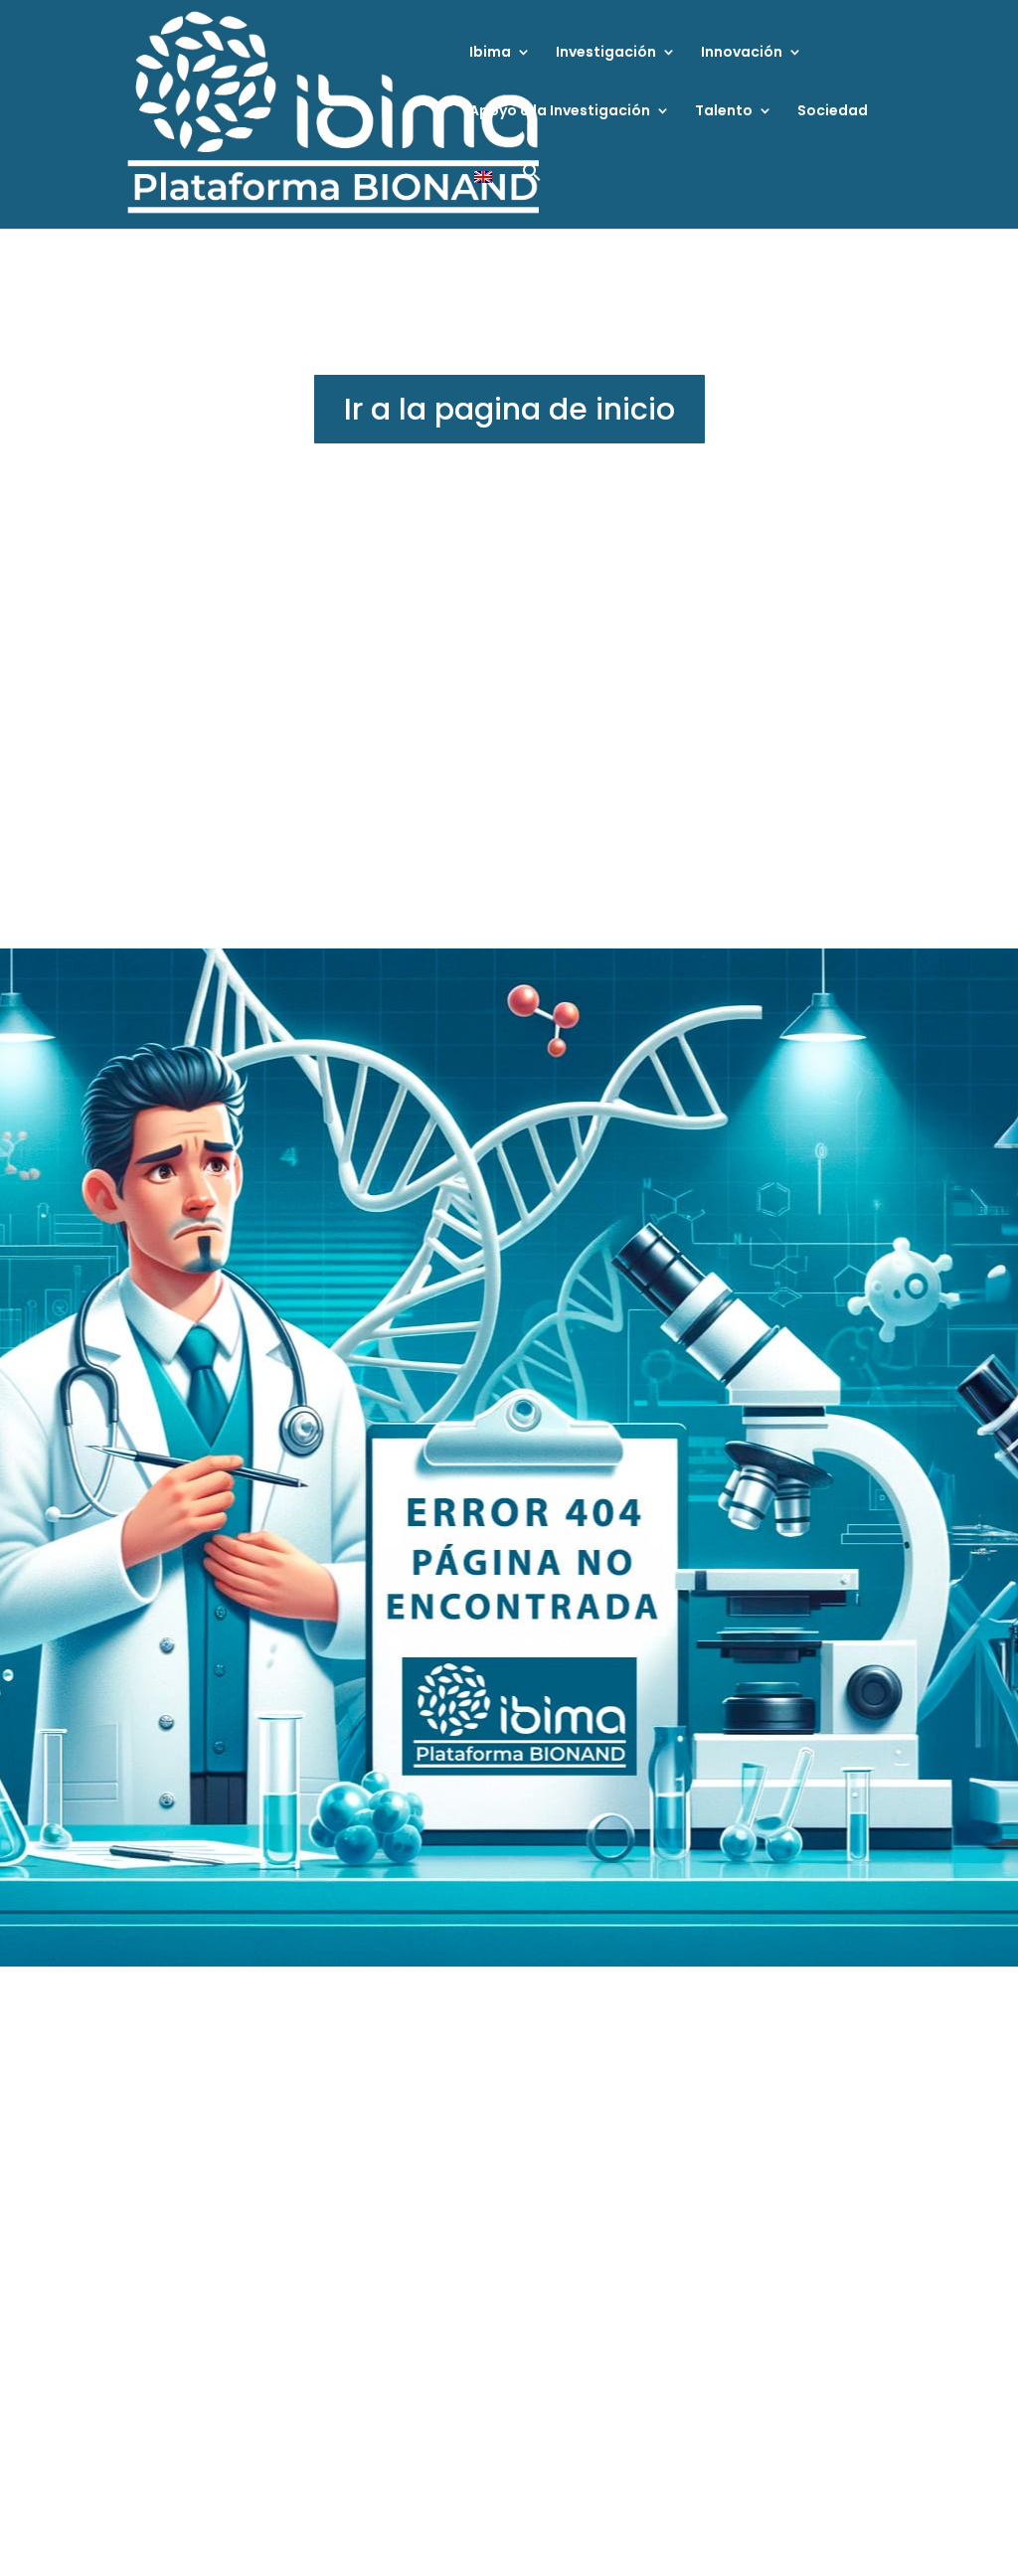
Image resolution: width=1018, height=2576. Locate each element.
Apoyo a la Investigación (560, 112)
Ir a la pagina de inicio (509, 409)
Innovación (742, 53)
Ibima (490, 53)
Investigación (606, 53)
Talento (724, 112)
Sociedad (833, 112)
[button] (532, 195)
